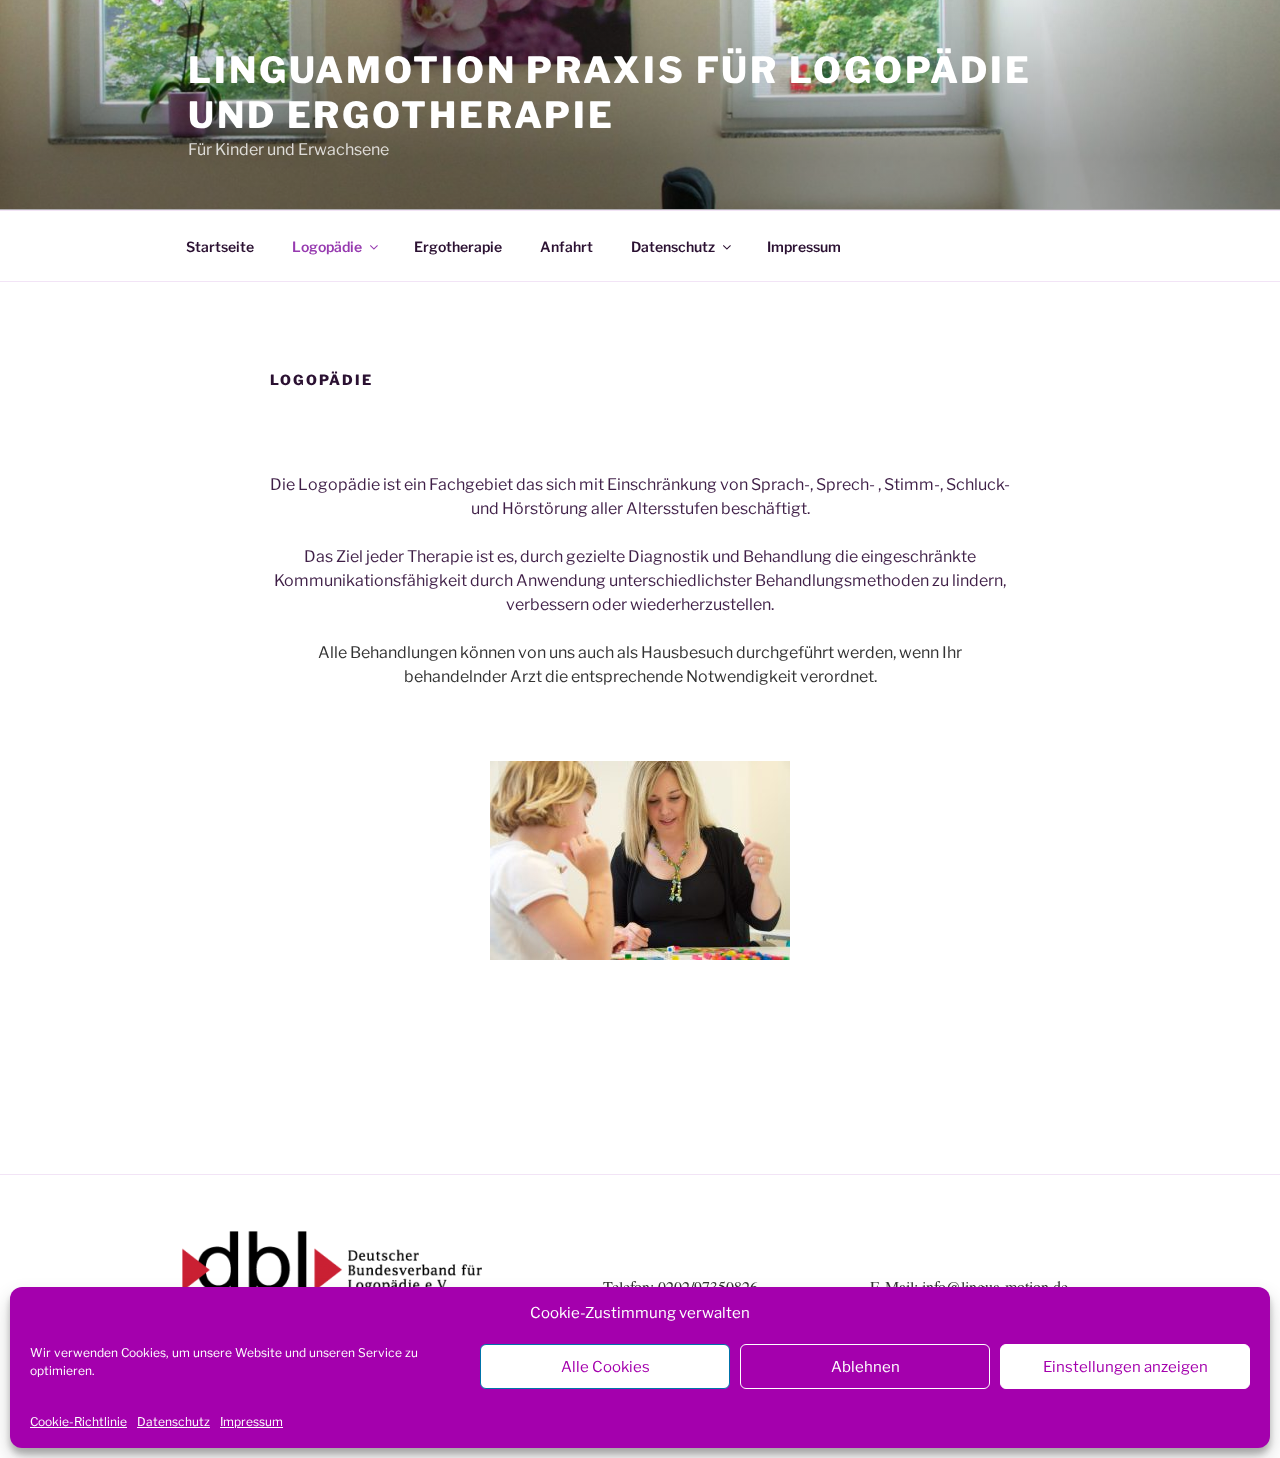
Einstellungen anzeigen (1125, 1367)
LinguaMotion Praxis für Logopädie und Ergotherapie (610, 92)
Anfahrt (566, 246)
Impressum (251, 1421)
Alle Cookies (605, 1367)
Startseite (220, 246)
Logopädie (327, 246)
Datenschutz (173, 1421)
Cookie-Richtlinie (78, 1421)
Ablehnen (865, 1367)
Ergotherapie (458, 246)
